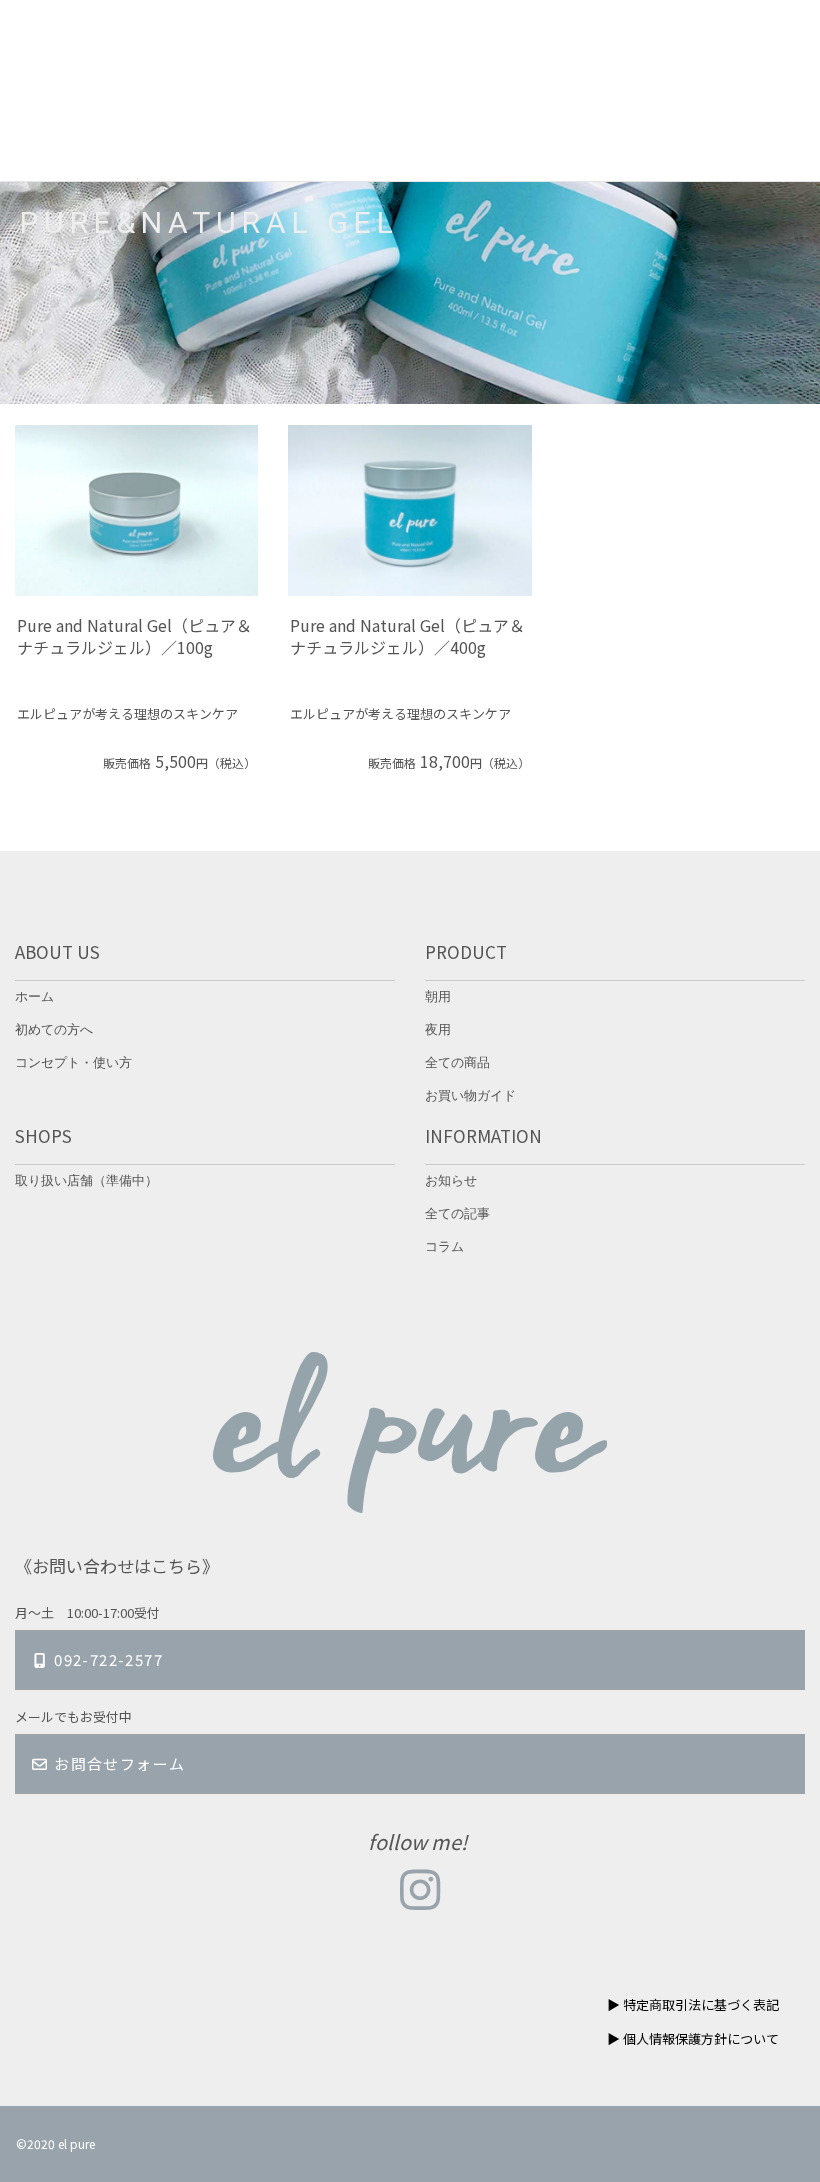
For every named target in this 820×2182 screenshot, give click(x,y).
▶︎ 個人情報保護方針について (693, 2038)
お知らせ (451, 1181)
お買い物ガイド (470, 1096)
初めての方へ (54, 1030)
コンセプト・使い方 (73, 1063)
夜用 (438, 1030)
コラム (444, 1247)
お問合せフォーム (118, 1763)
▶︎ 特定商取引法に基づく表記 (693, 2004)
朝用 (438, 997)
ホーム (34, 997)
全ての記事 (457, 1214)
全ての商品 (457, 1063)
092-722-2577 (106, 1659)
